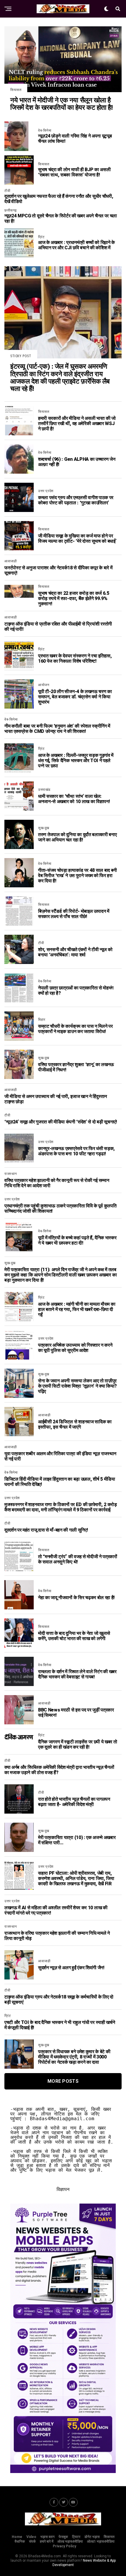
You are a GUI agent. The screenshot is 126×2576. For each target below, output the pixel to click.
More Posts (63, 2081)
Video (31, 2537)
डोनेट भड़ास (92, 2537)
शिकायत (109, 2537)
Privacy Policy (64, 2546)
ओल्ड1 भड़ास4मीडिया (101, 2541)
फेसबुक (63, 2537)
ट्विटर (76, 2537)
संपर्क (32, 2541)
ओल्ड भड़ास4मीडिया (70, 2541)
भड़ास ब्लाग (47, 2537)
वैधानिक (20, 2541)
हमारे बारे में (47, 2541)
